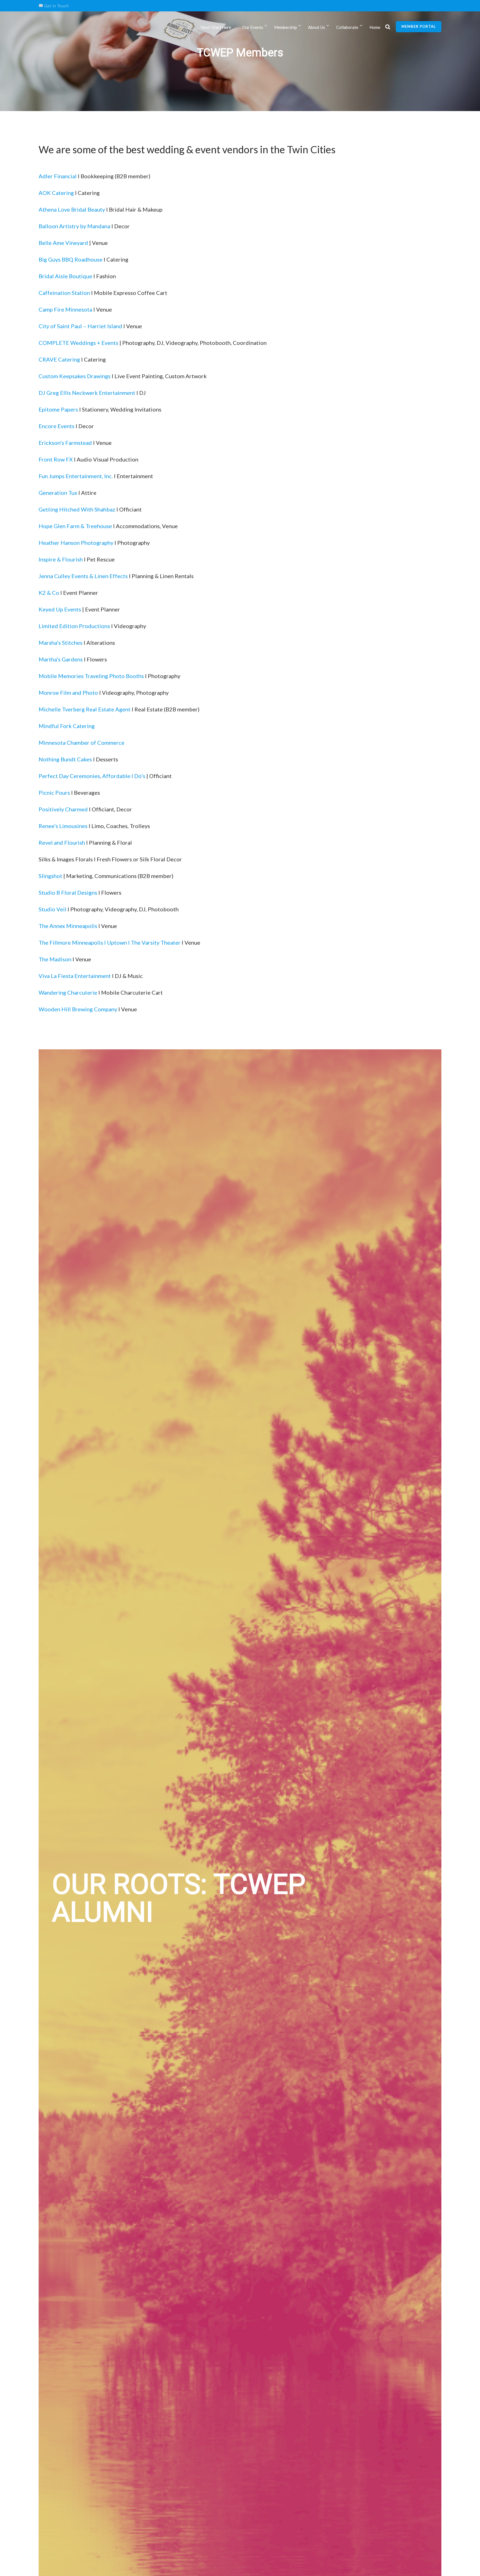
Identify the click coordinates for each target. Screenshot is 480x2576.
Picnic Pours (54, 792)
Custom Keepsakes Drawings (75, 376)
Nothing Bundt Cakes (65, 759)
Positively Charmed (63, 809)
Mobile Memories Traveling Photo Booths (91, 676)
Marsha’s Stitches (61, 643)
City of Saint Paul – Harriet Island (80, 326)
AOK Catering (56, 193)
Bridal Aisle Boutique (65, 276)
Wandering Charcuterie (68, 992)
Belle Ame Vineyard (63, 243)
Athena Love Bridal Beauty (72, 209)
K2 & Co (49, 593)
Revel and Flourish (62, 842)
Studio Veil (52, 909)
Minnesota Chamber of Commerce (82, 743)
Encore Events (57, 426)
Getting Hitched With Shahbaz (77, 509)
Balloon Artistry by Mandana (74, 226)
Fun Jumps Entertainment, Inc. (76, 476)
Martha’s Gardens (61, 659)
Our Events (253, 27)
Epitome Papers (59, 409)
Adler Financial (58, 176)
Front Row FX (56, 459)
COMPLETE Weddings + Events (78, 343)
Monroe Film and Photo (68, 693)
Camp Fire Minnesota (65, 309)
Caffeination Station (64, 293)
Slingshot (50, 876)
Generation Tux (58, 493)
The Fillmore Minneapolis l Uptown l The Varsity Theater (110, 942)
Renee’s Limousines (63, 826)
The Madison (55, 959)
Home (375, 27)
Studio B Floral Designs (68, 892)
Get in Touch (56, 6)
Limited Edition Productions (74, 626)
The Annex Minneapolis (68, 926)
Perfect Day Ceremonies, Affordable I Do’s (92, 776)
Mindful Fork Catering (67, 726)
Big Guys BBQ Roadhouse (71, 259)
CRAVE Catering (59, 359)
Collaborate (347, 27)
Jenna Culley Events (63, 576)
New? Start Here (216, 27)
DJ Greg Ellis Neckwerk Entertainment (87, 393)
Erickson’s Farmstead (65, 443)
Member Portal (419, 26)
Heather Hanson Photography (76, 543)
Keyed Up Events (60, 609)
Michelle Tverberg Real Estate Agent (85, 709)
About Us (317, 27)
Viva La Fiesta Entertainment (75, 976)
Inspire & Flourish (61, 559)
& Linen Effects (109, 576)
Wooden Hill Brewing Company (78, 1009)
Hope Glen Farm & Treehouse (76, 526)
